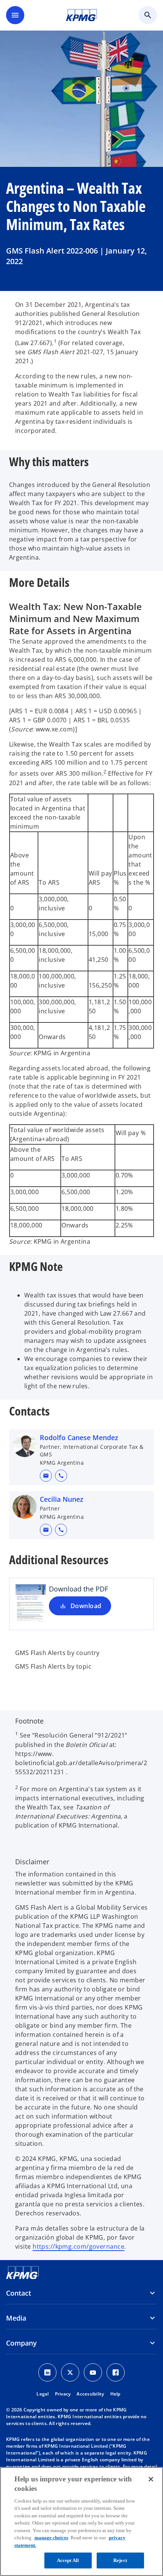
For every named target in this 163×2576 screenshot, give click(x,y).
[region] (81, 2522)
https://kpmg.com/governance (78, 2246)
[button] (46, 1476)
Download (86, 1606)
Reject (120, 2560)
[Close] (151, 2479)
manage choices (51, 2538)
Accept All (68, 2560)
